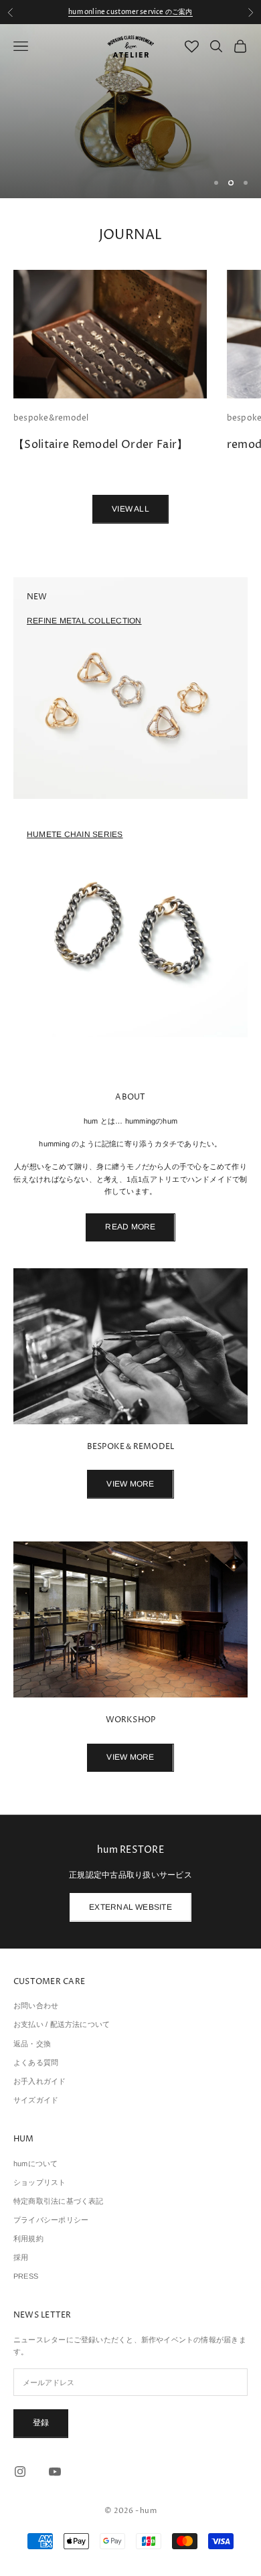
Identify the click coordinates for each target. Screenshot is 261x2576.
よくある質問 (36, 2062)
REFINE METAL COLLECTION (84, 621)
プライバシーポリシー (51, 2220)
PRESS (26, 2276)
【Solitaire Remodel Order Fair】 (101, 445)
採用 (21, 2257)
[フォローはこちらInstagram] (20, 2472)
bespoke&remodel (51, 418)
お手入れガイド (40, 2081)
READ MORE (130, 1227)
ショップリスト (40, 2182)
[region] (130, 111)
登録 (41, 2423)
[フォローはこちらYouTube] (55, 2472)
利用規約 (28, 2239)
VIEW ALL (130, 509)
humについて (36, 2164)
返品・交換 (32, 2044)
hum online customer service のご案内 (130, 12)
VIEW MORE (130, 1484)
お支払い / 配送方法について (62, 2024)
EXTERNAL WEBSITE (130, 1907)
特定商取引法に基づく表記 (59, 2201)
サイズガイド (36, 2100)
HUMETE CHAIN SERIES (75, 834)
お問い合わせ (36, 2005)
